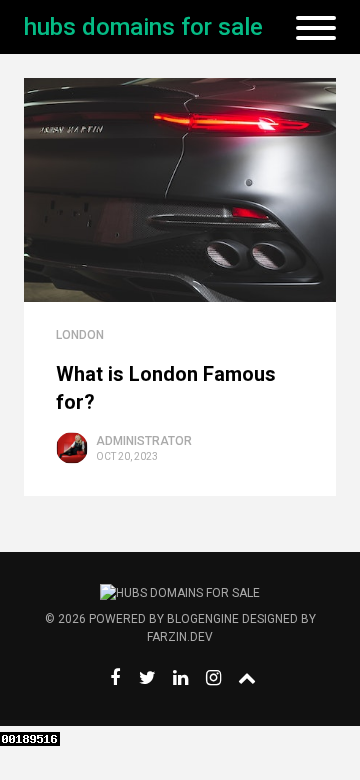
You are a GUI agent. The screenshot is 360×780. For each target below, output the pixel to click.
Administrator (144, 441)
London (80, 335)
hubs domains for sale (143, 27)
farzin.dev (180, 637)
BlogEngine (203, 619)
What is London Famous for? (166, 388)
